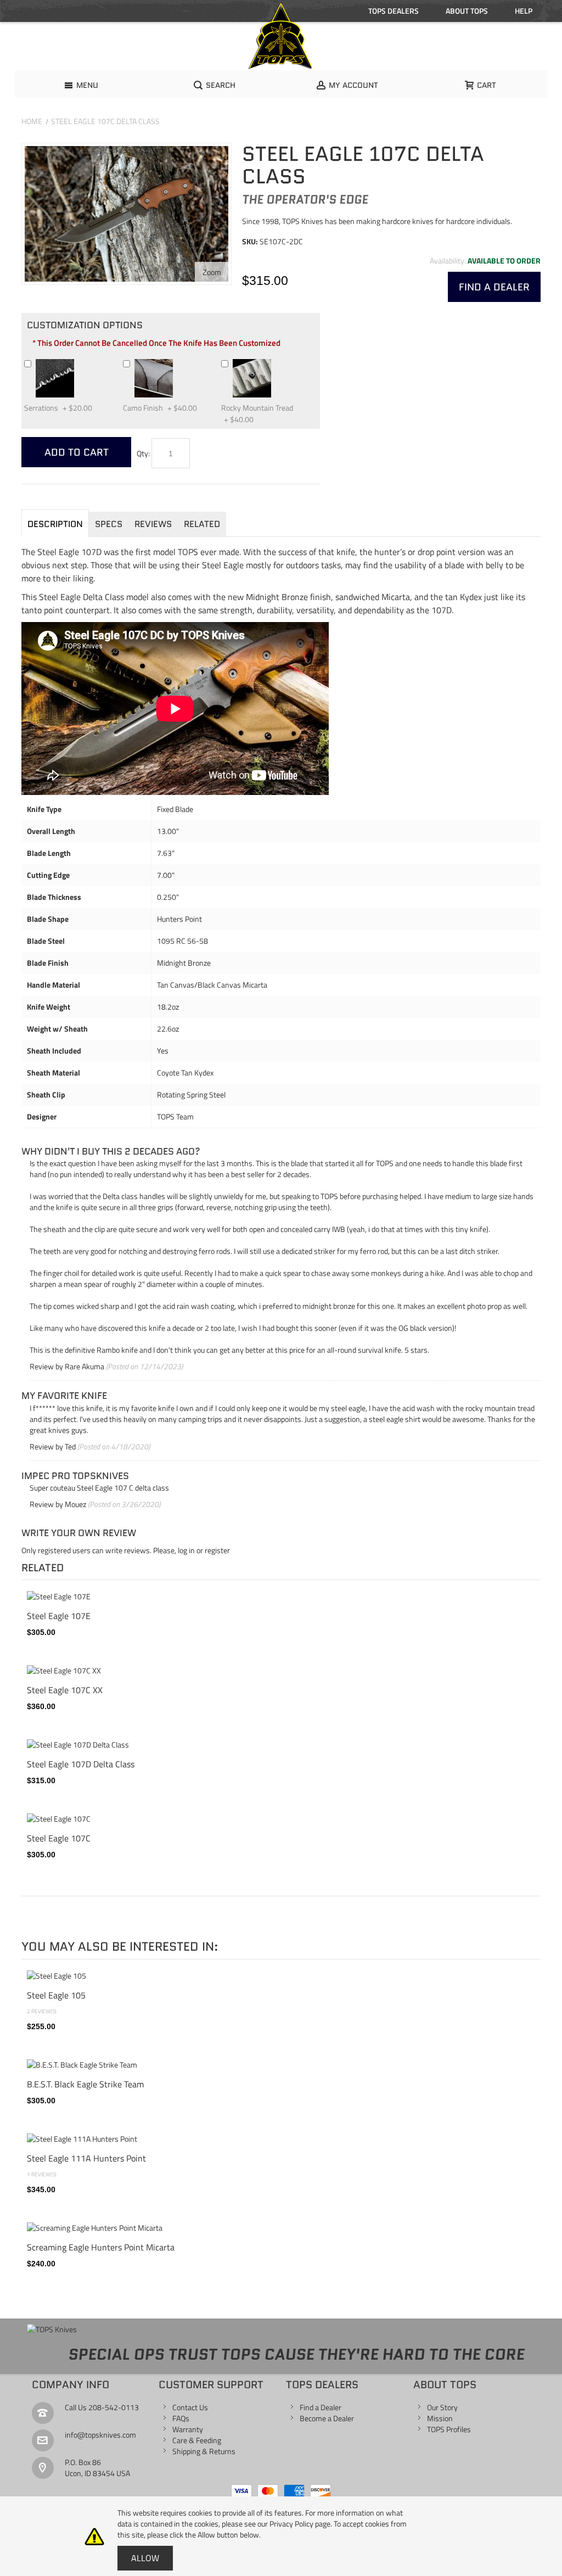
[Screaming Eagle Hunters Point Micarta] (281, 2228)
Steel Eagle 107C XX (65, 1690)
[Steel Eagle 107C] (281, 1819)
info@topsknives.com (100, 2435)
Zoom (212, 272)
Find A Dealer (494, 287)
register (217, 1550)
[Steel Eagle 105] (281, 1976)
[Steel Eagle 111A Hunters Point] (281, 2139)
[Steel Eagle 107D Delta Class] (281, 1745)
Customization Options (85, 325)
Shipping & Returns (204, 2451)
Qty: (143, 453)
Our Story (442, 2407)
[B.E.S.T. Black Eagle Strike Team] (281, 2065)
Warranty (188, 2429)
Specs (109, 524)
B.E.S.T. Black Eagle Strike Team (85, 2084)
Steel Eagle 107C (59, 1838)
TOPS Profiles (449, 2429)
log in (186, 1550)
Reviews (153, 524)
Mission (440, 2418)
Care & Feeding (197, 2440)
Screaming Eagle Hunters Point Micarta (101, 2247)
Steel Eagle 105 (56, 1995)
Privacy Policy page (300, 2524)
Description (55, 524)
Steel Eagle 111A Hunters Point (86, 2158)
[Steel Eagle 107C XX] (281, 1671)
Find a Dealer (321, 2407)
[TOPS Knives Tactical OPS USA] (281, 36)
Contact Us (190, 2407)
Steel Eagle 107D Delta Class (81, 1764)
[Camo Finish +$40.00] (178, 363)
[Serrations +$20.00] (79, 363)
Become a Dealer (327, 2418)
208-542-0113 (114, 2407)
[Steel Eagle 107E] (281, 1597)
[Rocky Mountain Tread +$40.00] (276, 363)
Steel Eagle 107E (59, 1616)
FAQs (181, 2418)
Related (202, 524)
